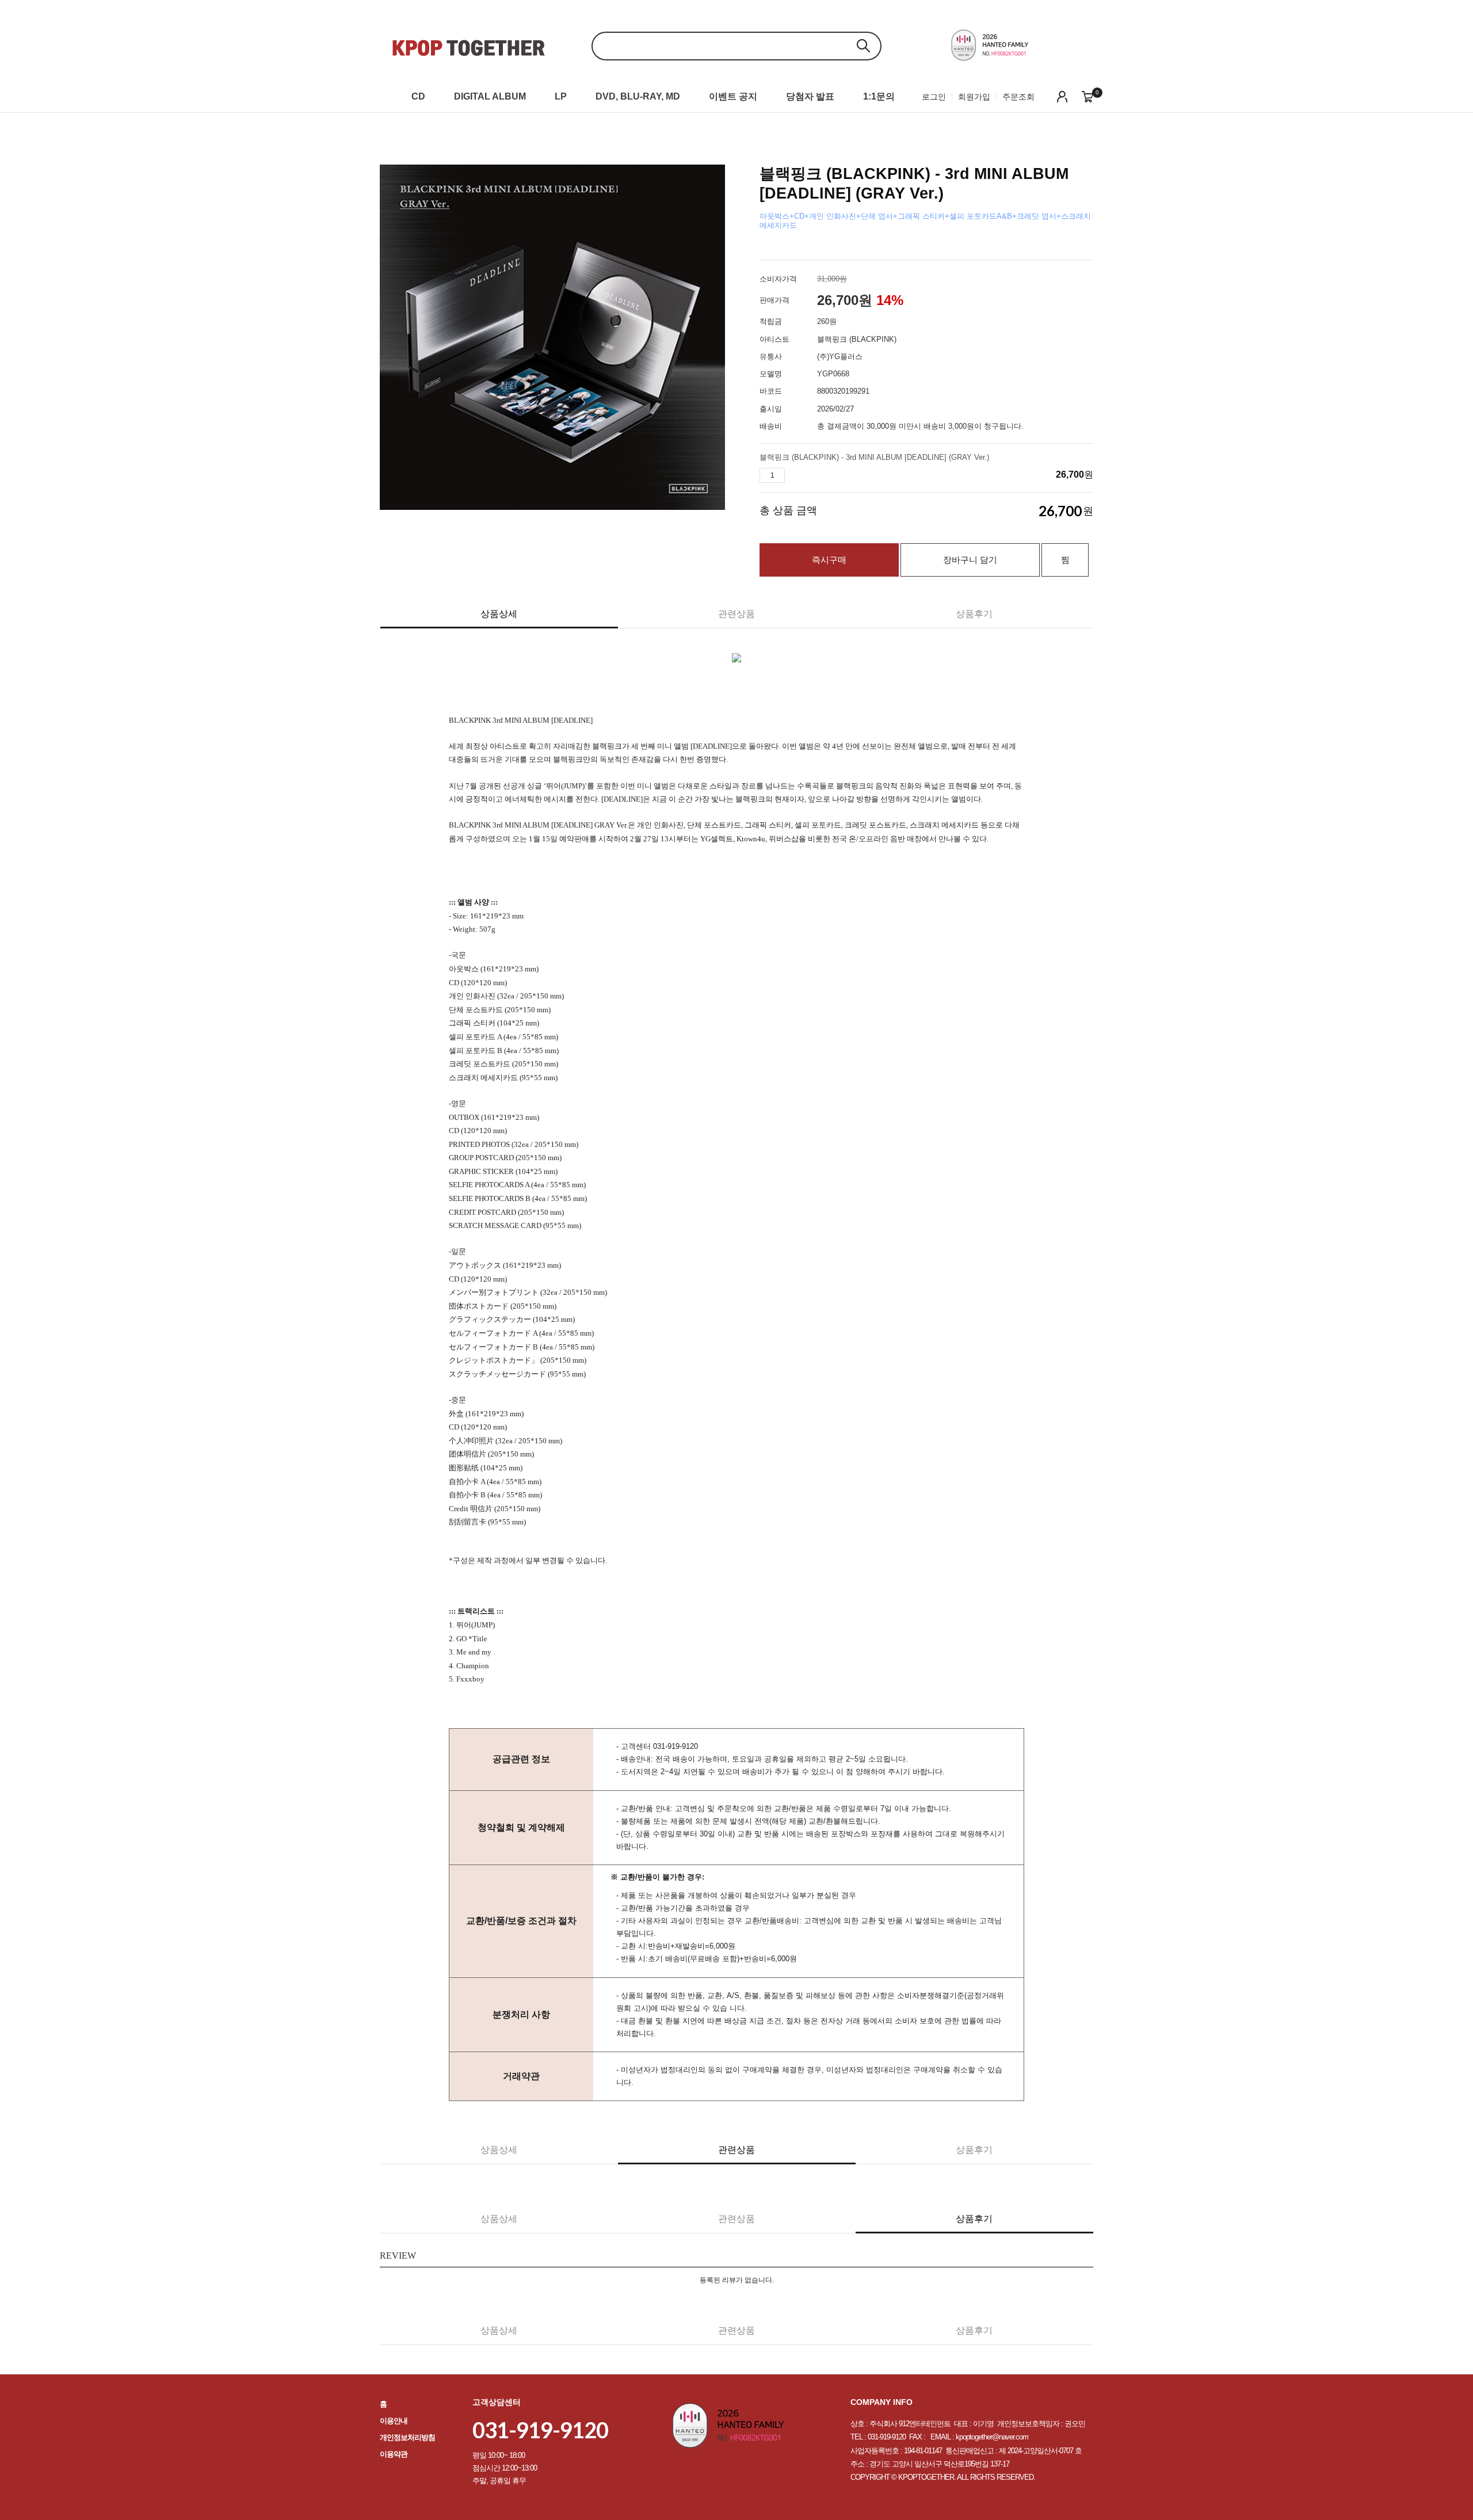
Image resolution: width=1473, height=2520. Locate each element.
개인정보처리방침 (407, 2437)
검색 (863, 46)
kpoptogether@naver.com (992, 2437)
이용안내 (394, 2421)
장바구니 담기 (970, 560)
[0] (1087, 96)
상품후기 (974, 614)
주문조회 (1018, 97)
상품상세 (499, 614)
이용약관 (394, 2454)
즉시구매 (829, 560)
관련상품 (736, 614)
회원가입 (974, 97)
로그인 (934, 97)
